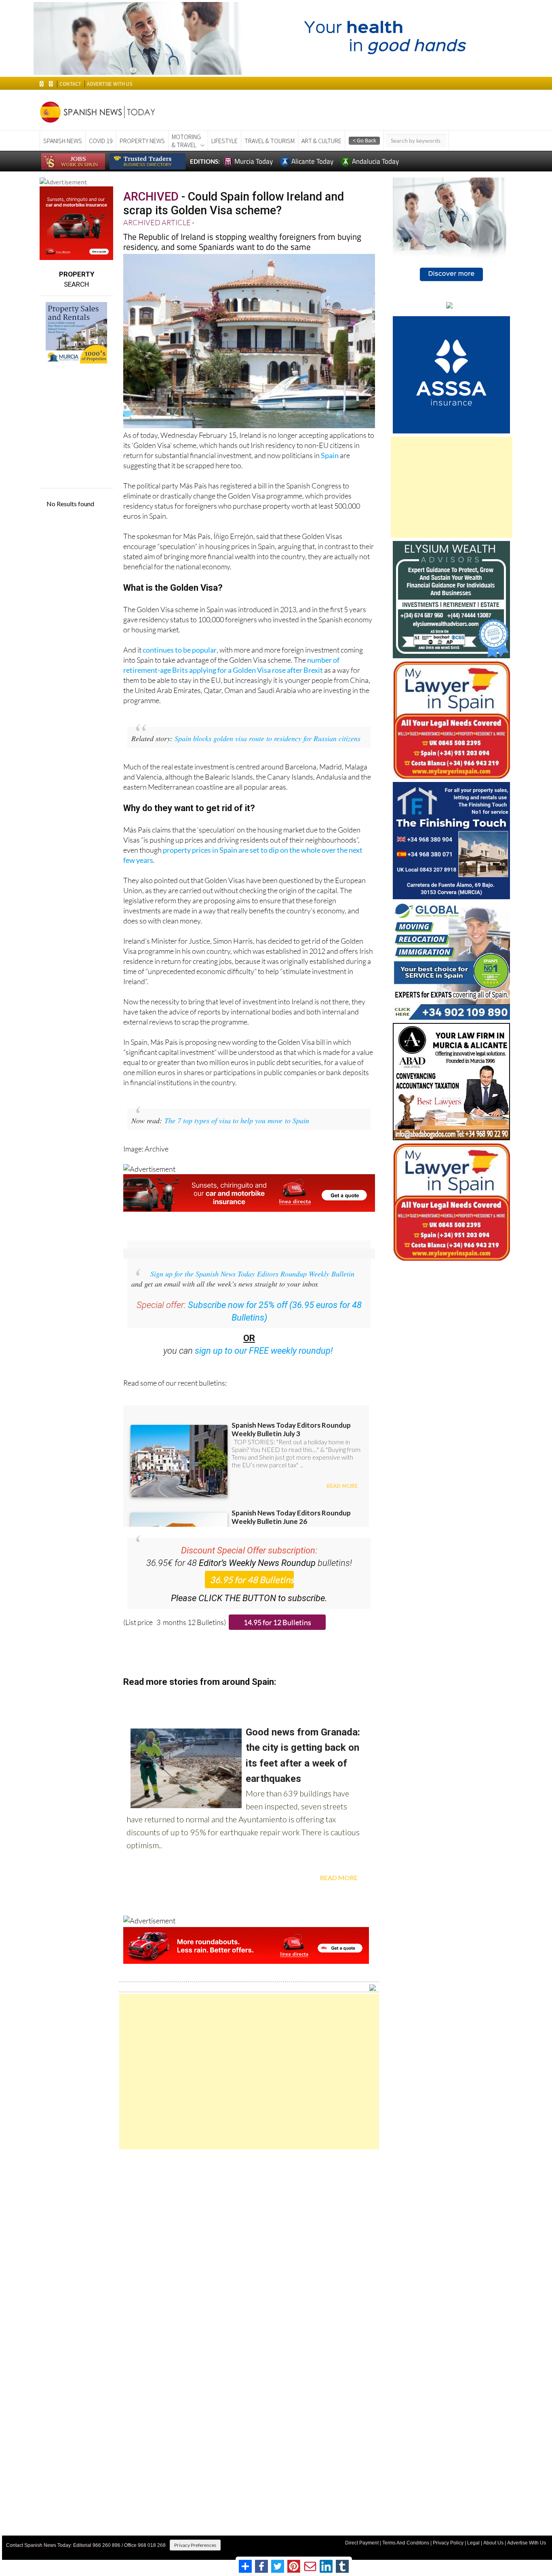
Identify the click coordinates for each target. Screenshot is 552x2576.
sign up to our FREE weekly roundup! (264, 1351)
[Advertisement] (249, 2072)
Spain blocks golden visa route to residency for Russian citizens (268, 738)
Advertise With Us (527, 2543)
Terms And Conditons (406, 2543)
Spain (330, 455)
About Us (493, 2543)
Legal (473, 2543)
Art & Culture (321, 141)
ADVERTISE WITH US (109, 84)
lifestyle (224, 141)
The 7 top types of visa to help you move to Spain (237, 1120)
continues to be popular (180, 650)
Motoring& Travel (186, 141)
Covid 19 (101, 141)
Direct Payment (362, 2543)
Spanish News (63, 141)
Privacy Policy (448, 2543)
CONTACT (70, 84)
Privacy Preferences (195, 2545)
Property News (142, 141)
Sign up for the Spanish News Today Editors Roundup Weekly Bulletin (252, 1274)
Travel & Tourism (270, 141)
